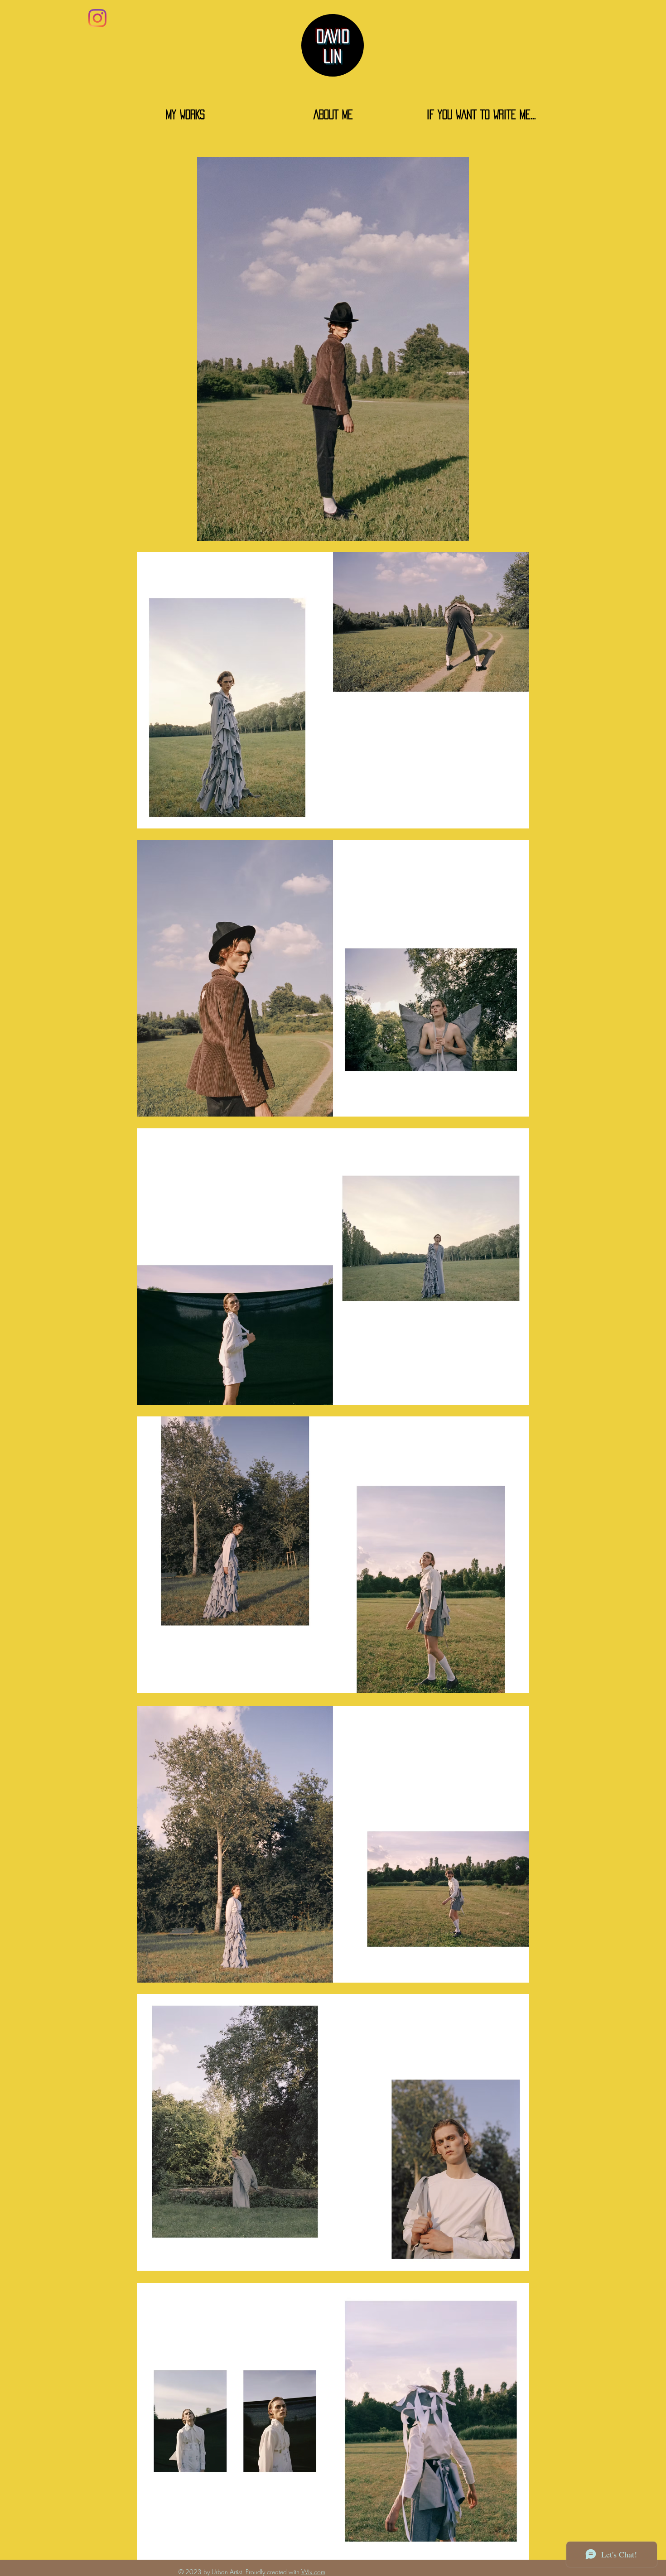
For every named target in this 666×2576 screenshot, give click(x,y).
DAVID (333, 36)
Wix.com (313, 2572)
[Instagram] (97, 18)
